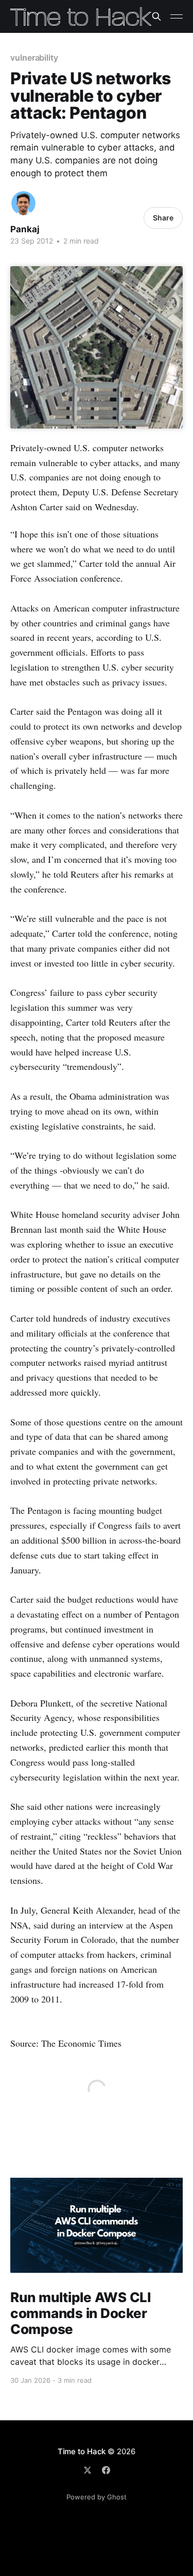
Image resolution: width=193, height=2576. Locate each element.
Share (163, 218)
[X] (87, 2470)
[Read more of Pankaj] (23, 203)
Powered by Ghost (97, 2497)
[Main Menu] (177, 16)
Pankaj (25, 229)
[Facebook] (106, 2470)
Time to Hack (82, 2451)
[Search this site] (156, 16)
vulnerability (34, 58)
